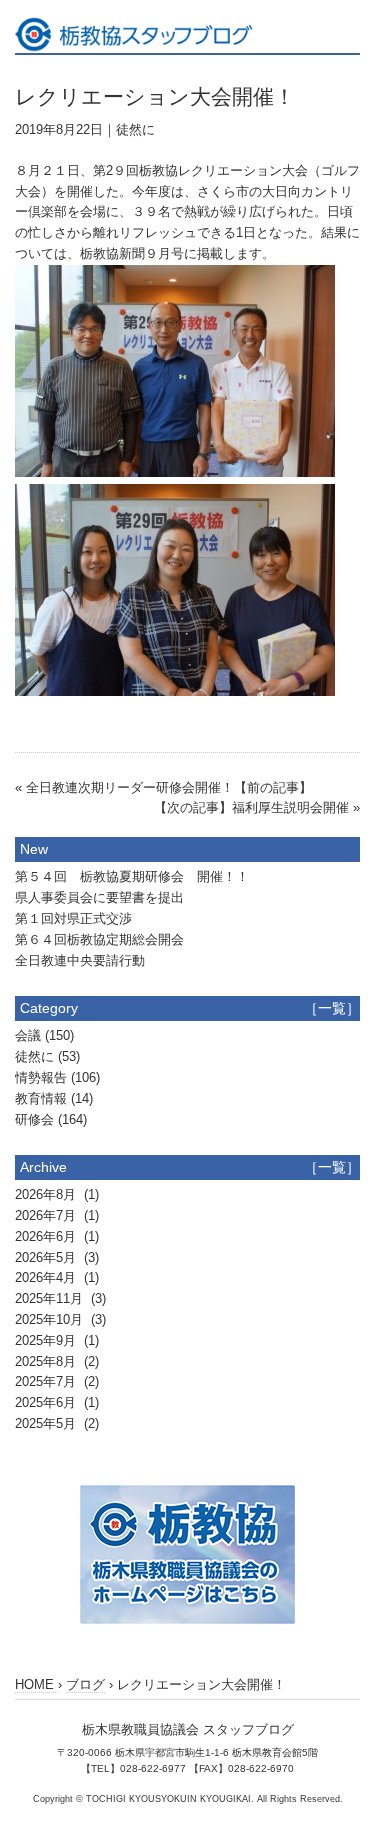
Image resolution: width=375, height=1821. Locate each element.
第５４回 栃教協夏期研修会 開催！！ (132, 876)
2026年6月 (47, 1236)
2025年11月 (51, 1298)
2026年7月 (47, 1215)
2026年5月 (47, 1257)
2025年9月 (47, 1340)
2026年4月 (47, 1277)
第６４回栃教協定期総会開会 (99, 939)
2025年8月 (47, 1361)
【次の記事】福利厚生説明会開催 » (257, 807)
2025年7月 (47, 1381)
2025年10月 (51, 1319)
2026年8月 (47, 1194)
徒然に (135, 129)
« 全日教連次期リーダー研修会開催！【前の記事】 (163, 787)
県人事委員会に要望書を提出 (99, 897)
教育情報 (41, 1098)
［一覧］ (332, 1008)
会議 (28, 1035)
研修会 (34, 1119)
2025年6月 (47, 1402)
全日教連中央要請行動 (80, 960)
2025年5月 (47, 1423)
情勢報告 (41, 1077)
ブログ (85, 1684)
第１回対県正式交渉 (73, 918)
